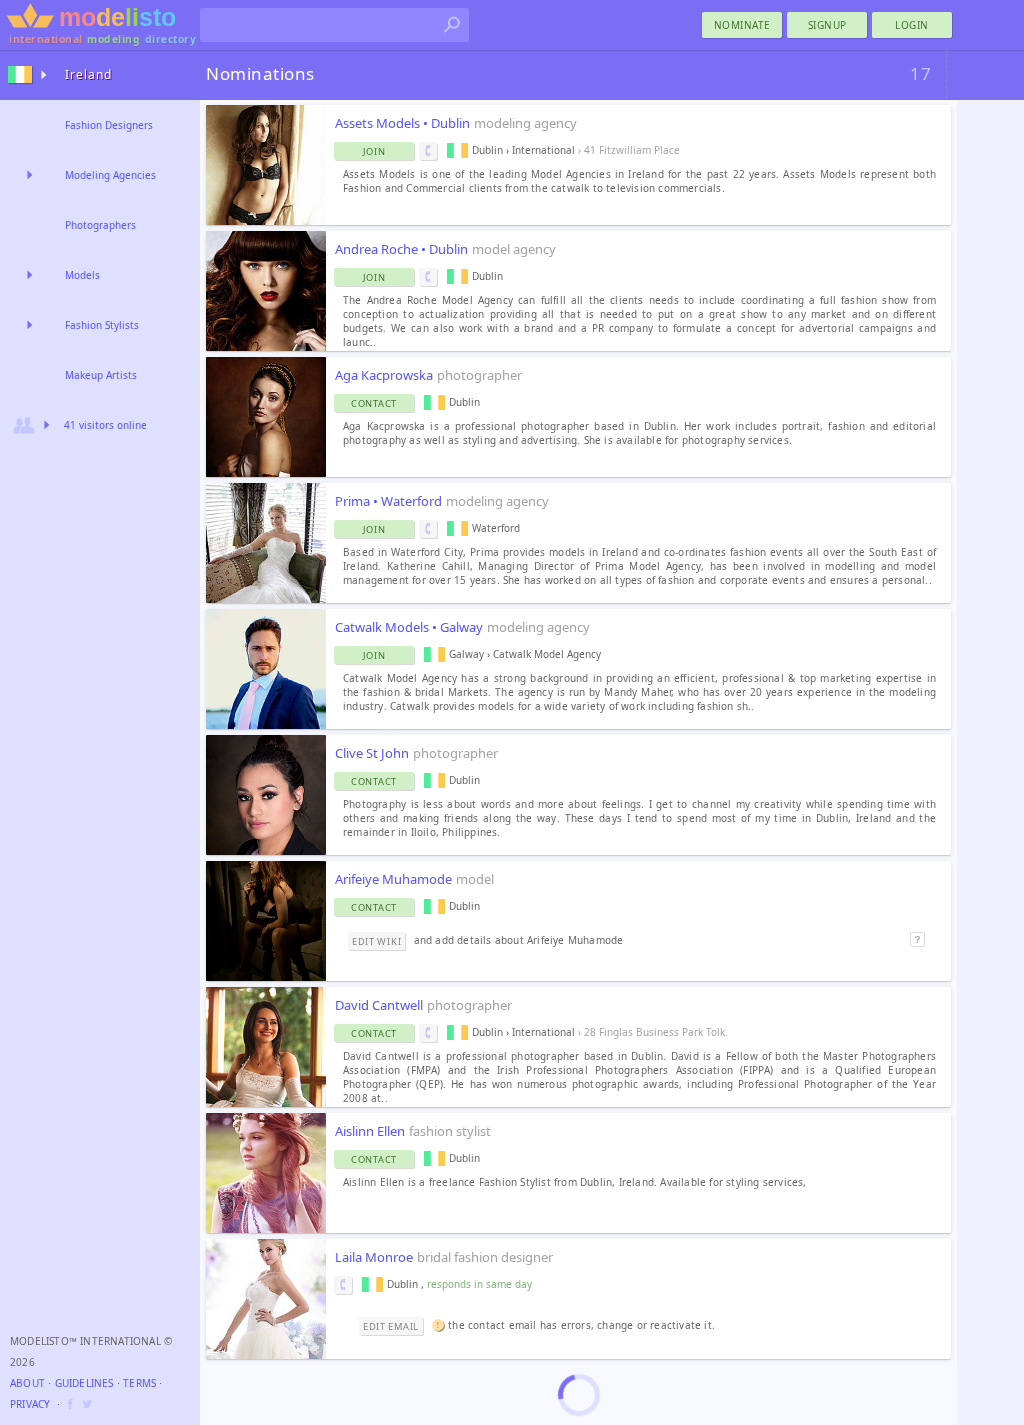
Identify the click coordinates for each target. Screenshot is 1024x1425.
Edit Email (391, 1326)
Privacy (30, 1404)
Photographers (100, 225)
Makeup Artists (101, 375)
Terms (139, 1383)
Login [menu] (912, 25)
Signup (827, 25)
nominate (742, 25)
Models (82, 275)
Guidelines (84, 1383)
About (27, 1383)
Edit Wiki (376, 941)
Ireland (88, 74)
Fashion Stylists (102, 325)
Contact (374, 403)
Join (374, 151)
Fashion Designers (109, 125)
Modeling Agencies (110, 175)
